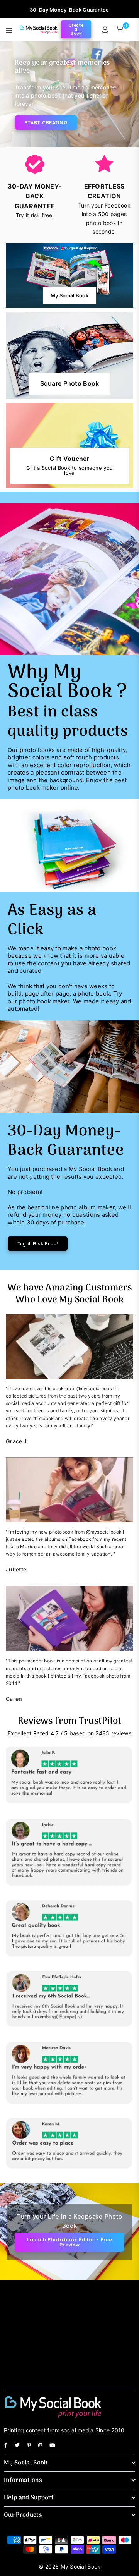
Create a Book (76, 29)
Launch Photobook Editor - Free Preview (69, 2242)
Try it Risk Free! (38, 1243)
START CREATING (46, 122)
